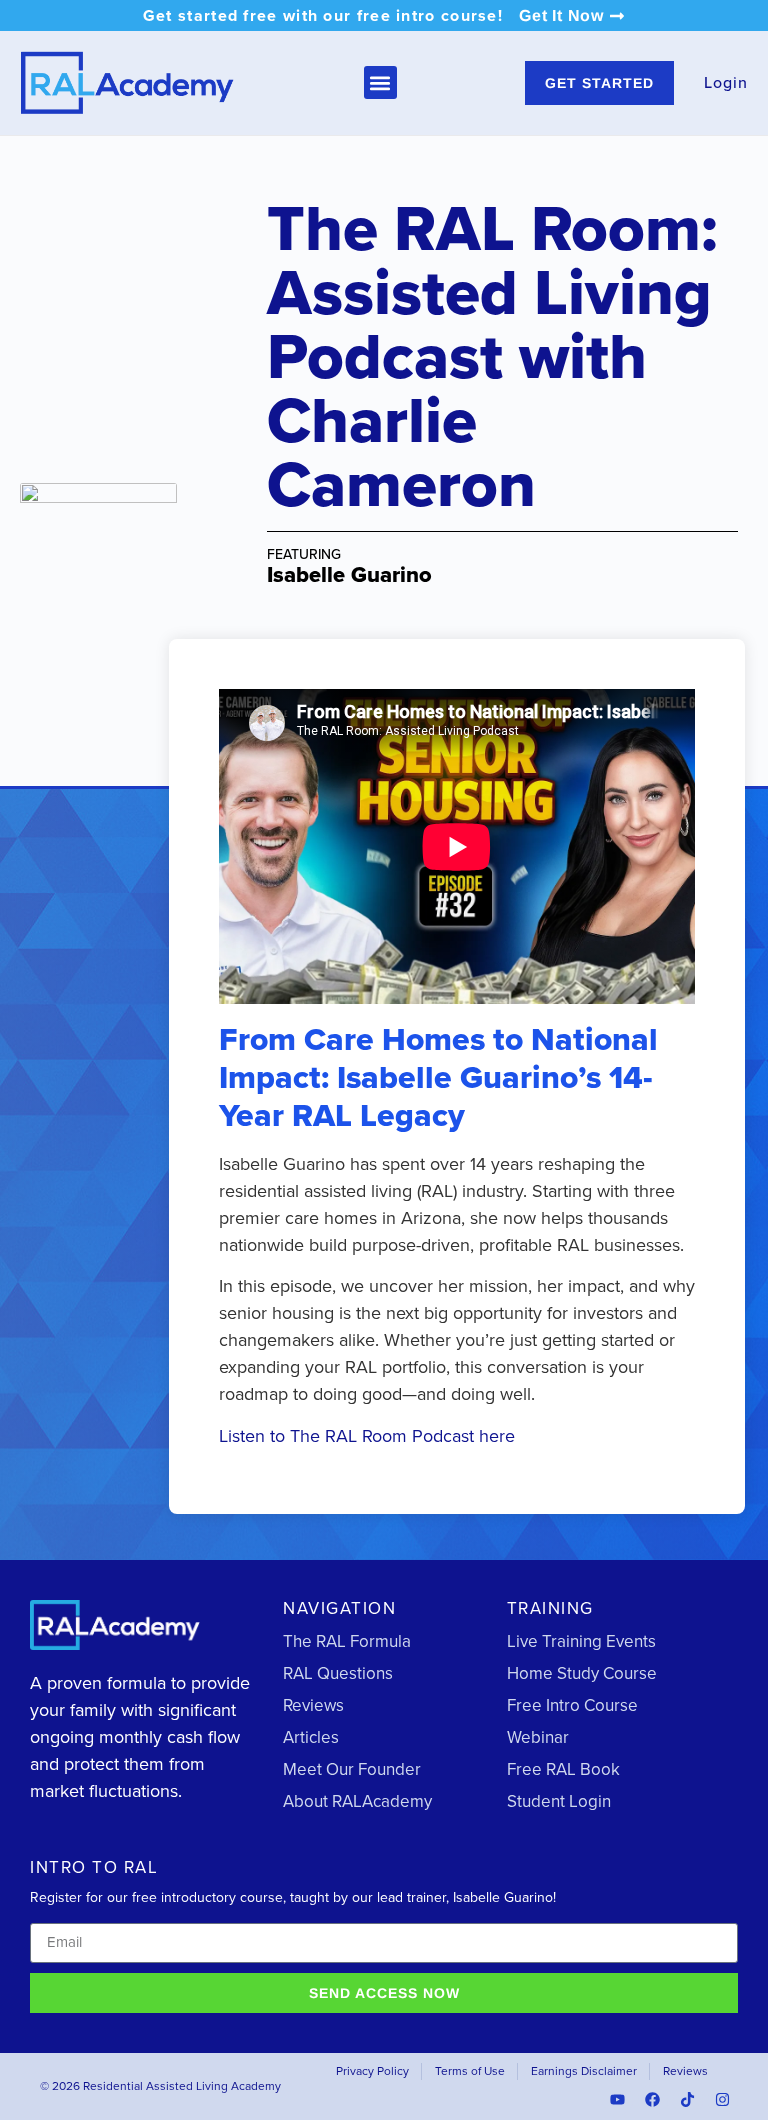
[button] (380, 82)
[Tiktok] (688, 2100)
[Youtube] (618, 2100)
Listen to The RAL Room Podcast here (367, 1436)
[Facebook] (653, 2100)
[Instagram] (723, 2100)
